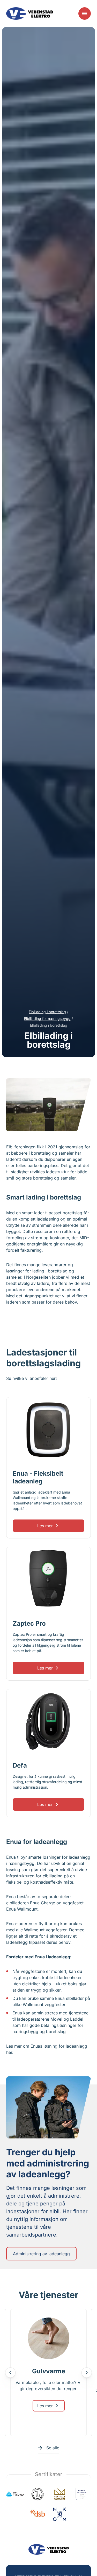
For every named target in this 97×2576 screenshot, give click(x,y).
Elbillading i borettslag (47, 1012)
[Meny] (85, 13)
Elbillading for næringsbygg (47, 1018)
